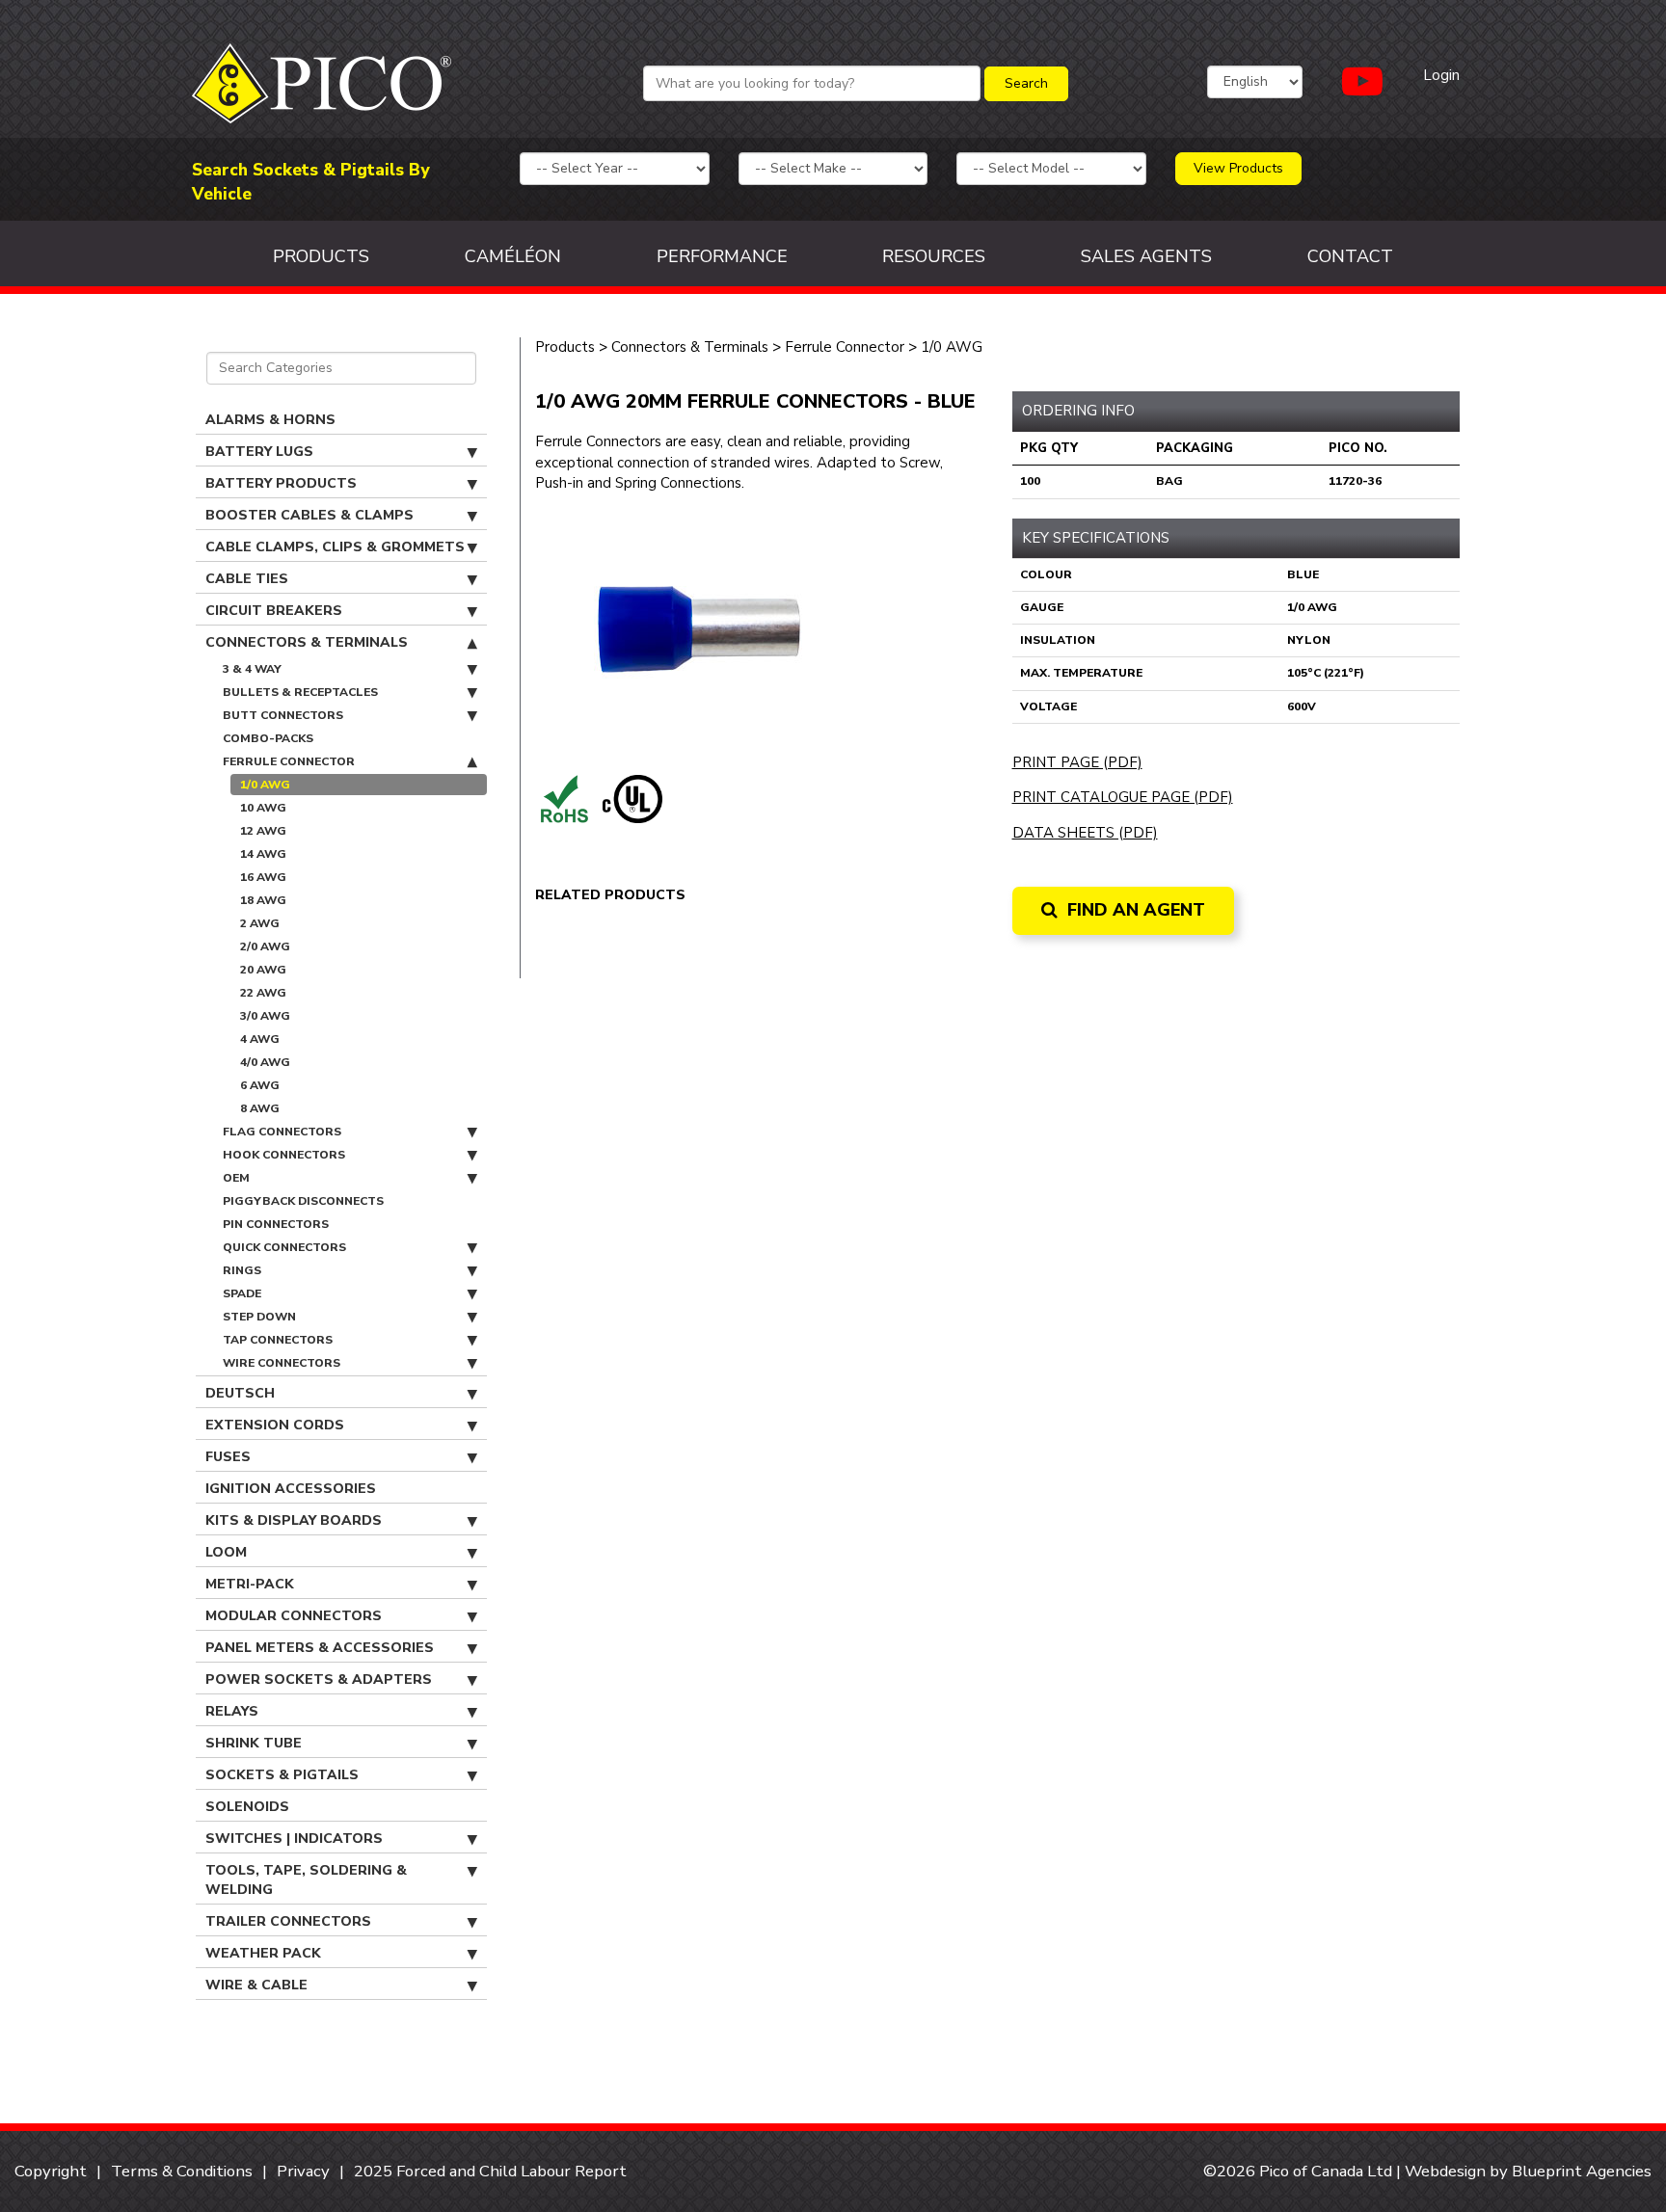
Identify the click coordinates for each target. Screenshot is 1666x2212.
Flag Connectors (282, 1132)
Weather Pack (263, 1953)
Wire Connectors (282, 1363)
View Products (1238, 168)
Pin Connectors (276, 1224)
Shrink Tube (254, 1743)
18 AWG (263, 900)
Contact (1350, 256)
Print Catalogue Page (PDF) (1123, 797)
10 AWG (263, 808)
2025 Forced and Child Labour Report (490, 2171)
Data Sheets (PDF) (1085, 833)
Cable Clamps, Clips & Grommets (335, 547)
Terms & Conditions (182, 2171)
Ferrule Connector (289, 761)
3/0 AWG (265, 1016)
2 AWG (260, 923)
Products (321, 256)
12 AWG (263, 831)
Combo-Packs (268, 738)
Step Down (259, 1317)
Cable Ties (247, 579)
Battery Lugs (259, 452)
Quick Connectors (284, 1247)
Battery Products (281, 483)
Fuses (228, 1457)
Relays (232, 1711)
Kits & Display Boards (294, 1520)
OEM (236, 1178)
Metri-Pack (250, 1584)
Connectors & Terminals (307, 642)
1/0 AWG (265, 785)
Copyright (51, 2171)
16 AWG (263, 877)
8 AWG (260, 1108)
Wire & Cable (256, 1985)
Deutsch (240, 1393)
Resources (934, 256)
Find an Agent (1134, 910)
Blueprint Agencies (1582, 2171)
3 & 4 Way (252, 669)
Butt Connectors (283, 715)
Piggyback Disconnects (303, 1201)
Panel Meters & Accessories (320, 1648)
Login (1441, 75)
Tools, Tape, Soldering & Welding (306, 1880)
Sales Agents (1146, 256)
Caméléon (513, 256)
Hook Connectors (284, 1155)
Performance (722, 256)
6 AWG (260, 1085)
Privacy (303, 2171)
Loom (226, 1552)
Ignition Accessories (291, 1489)
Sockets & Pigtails (282, 1775)
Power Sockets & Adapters (319, 1679)
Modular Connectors (294, 1616)
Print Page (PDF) (1077, 762)
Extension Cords (275, 1425)
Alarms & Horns (270, 420)
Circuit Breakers (274, 611)
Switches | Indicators (294, 1839)
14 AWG (263, 854)
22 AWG (263, 993)
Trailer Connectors (288, 1921)
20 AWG (263, 970)
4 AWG (260, 1039)
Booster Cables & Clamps (309, 515)
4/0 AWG (265, 1062)
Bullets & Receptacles (300, 692)
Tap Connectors (278, 1340)
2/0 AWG (265, 946)
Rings (242, 1270)
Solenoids (247, 1807)
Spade (242, 1293)
